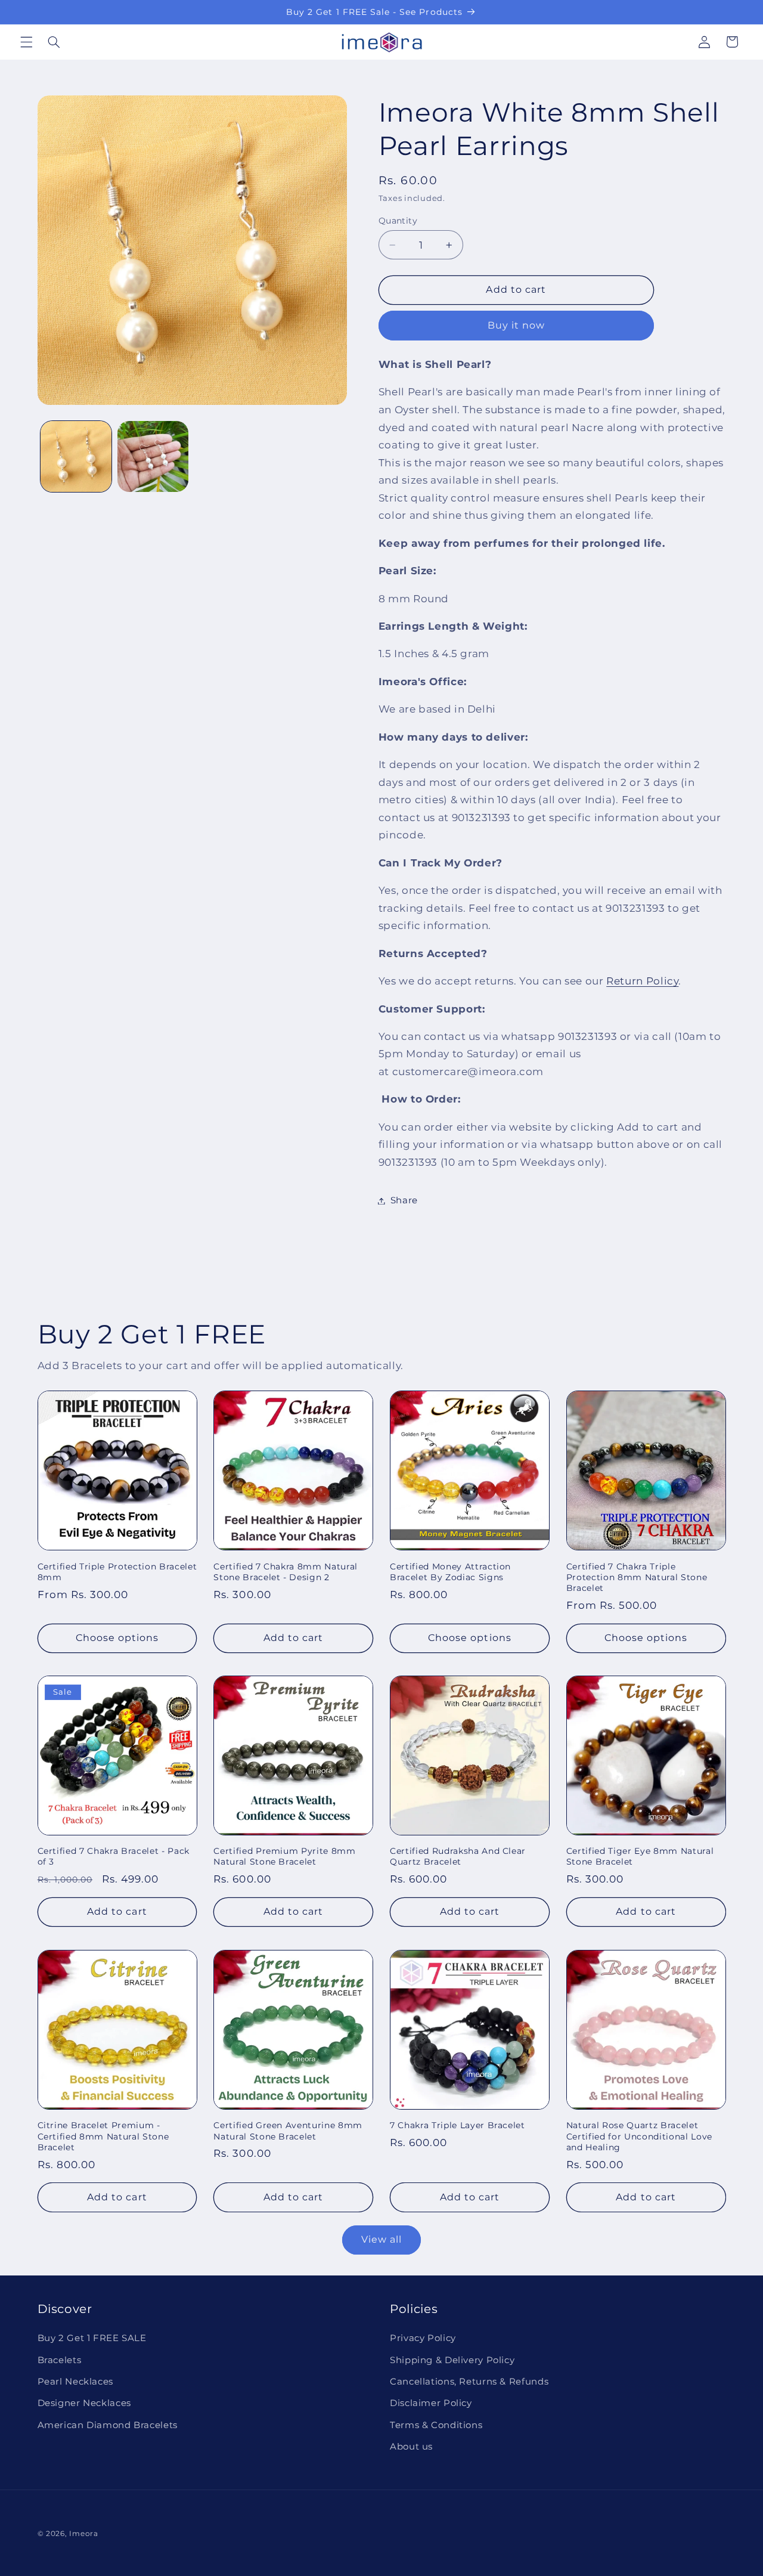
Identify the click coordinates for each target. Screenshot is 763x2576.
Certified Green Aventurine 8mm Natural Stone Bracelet (288, 2131)
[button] (26, 42)
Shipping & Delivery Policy (452, 2360)
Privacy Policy (423, 2339)
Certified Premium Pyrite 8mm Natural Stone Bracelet (284, 1857)
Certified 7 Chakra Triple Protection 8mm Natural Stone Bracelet (637, 1577)
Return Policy (642, 981)
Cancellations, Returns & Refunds (469, 2382)
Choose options (117, 1638)
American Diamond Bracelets (108, 2425)
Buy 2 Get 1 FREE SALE (92, 2339)
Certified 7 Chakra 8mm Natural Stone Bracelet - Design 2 (286, 1571)
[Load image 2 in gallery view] (153, 456)
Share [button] (404, 1200)
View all (381, 2239)
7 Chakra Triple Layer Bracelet (458, 2126)
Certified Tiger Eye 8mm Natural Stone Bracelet (640, 1857)
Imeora (83, 2534)
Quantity (398, 221)
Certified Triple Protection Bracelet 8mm (117, 1571)
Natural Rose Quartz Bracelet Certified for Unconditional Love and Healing (639, 2137)
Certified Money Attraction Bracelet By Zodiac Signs (450, 1571)
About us (411, 2447)
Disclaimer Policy (431, 2404)
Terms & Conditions (436, 2425)
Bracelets (60, 2360)
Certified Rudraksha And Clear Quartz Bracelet (458, 1857)
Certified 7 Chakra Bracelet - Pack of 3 (114, 1857)
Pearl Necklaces (75, 2382)
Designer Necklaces (84, 2404)
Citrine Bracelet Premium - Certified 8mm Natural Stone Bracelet (103, 2137)
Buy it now (517, 325)
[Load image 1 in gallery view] (76, 456)
